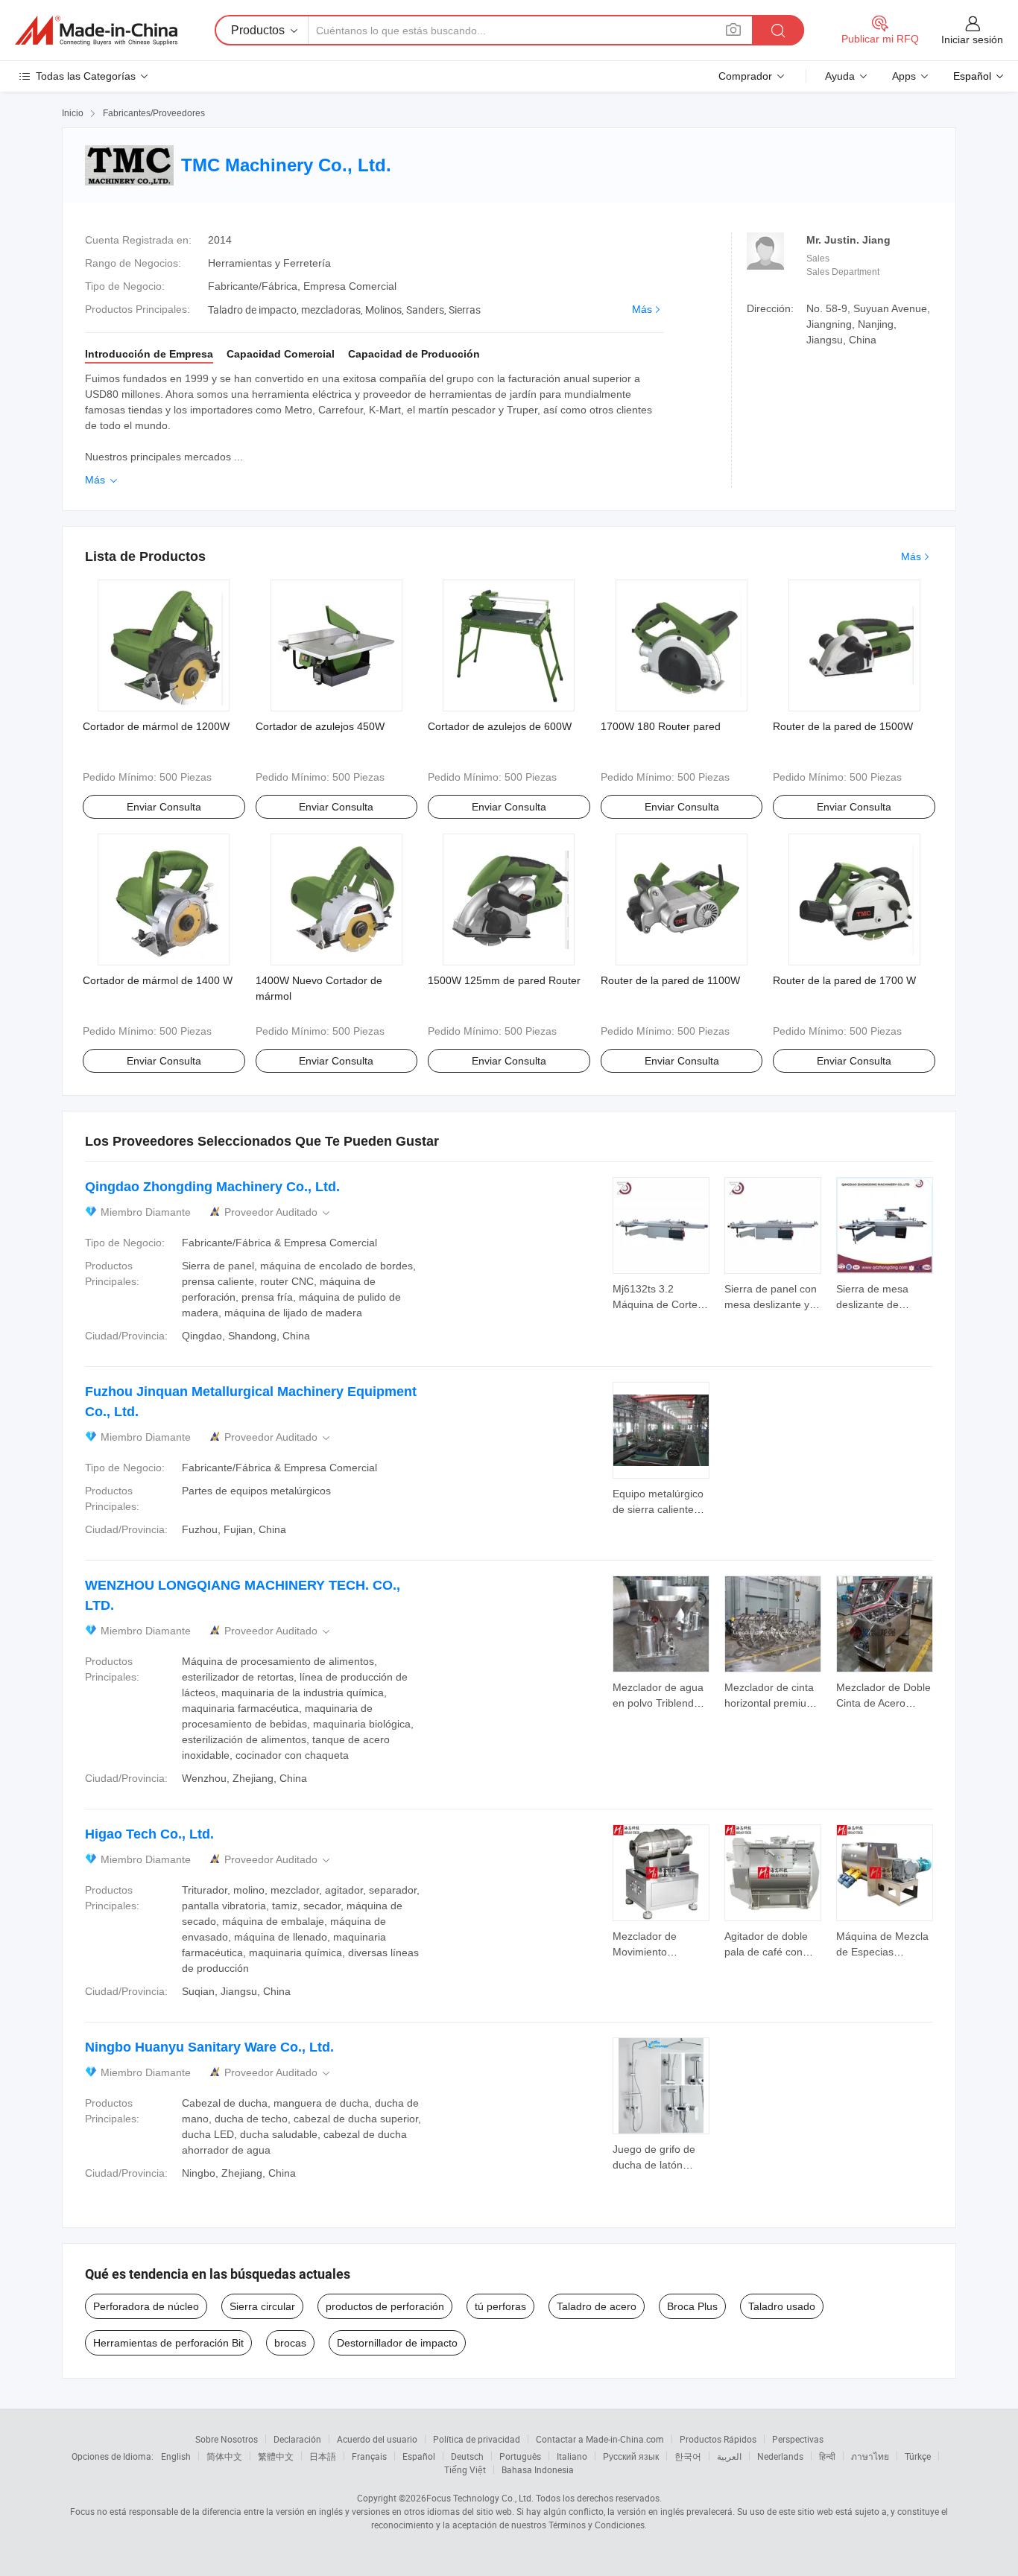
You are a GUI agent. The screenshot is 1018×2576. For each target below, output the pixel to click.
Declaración (297, 2439)
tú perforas (500, 2306)
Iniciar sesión (972, 39)
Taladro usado (782, 2306)
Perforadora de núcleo (146, 2306)
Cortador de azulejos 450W (320, 726)
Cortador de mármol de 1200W (156, 726)
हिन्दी (827, 2456)
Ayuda (840, 76)
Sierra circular (262, 2306)
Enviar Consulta (164, 807)
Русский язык (631, 2456)
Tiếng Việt (465, 2469)
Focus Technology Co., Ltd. (480, 2498)
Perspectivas (798, 2439)
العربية (729, 2456)
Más (642, 309)
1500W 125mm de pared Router (504, 980)
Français (369, 2456)
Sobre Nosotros (227, 2439)
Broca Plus (692, 2306)
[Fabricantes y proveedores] (96, 31)
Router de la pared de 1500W (843, 726)
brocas (290, 2343)
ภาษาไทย (870, 2456)
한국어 (688, 2456)
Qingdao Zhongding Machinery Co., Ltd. (212, 1187)
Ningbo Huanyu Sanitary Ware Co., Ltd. (209, 2047)
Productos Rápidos (718, 2439)
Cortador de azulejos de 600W (500, 726)
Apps (904, 76)
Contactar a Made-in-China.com (600, 2439)
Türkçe (918, 2456)
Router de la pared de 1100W (670, 980)
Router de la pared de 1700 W (844, 980)
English (176, 2456)
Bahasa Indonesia (538, 2469)
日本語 (323, 2456)
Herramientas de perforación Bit (168, 2343)
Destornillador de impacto (397, 2343)
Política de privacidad (477, 2439)
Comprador (745, 76)
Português (520, 2456)
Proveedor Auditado (278, 1212)
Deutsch (467, 2456)
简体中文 (224, 2456)
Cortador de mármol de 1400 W (158, 980)
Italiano (572, 2456)
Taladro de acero (597, 2306)
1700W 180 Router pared (661, 726)
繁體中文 (276, 2456)
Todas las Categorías (86, 76)
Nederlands (780, 2456)
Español (419, 2456)
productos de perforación (385, 2306)
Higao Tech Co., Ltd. (149, 1834)
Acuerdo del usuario (377, 2439)
